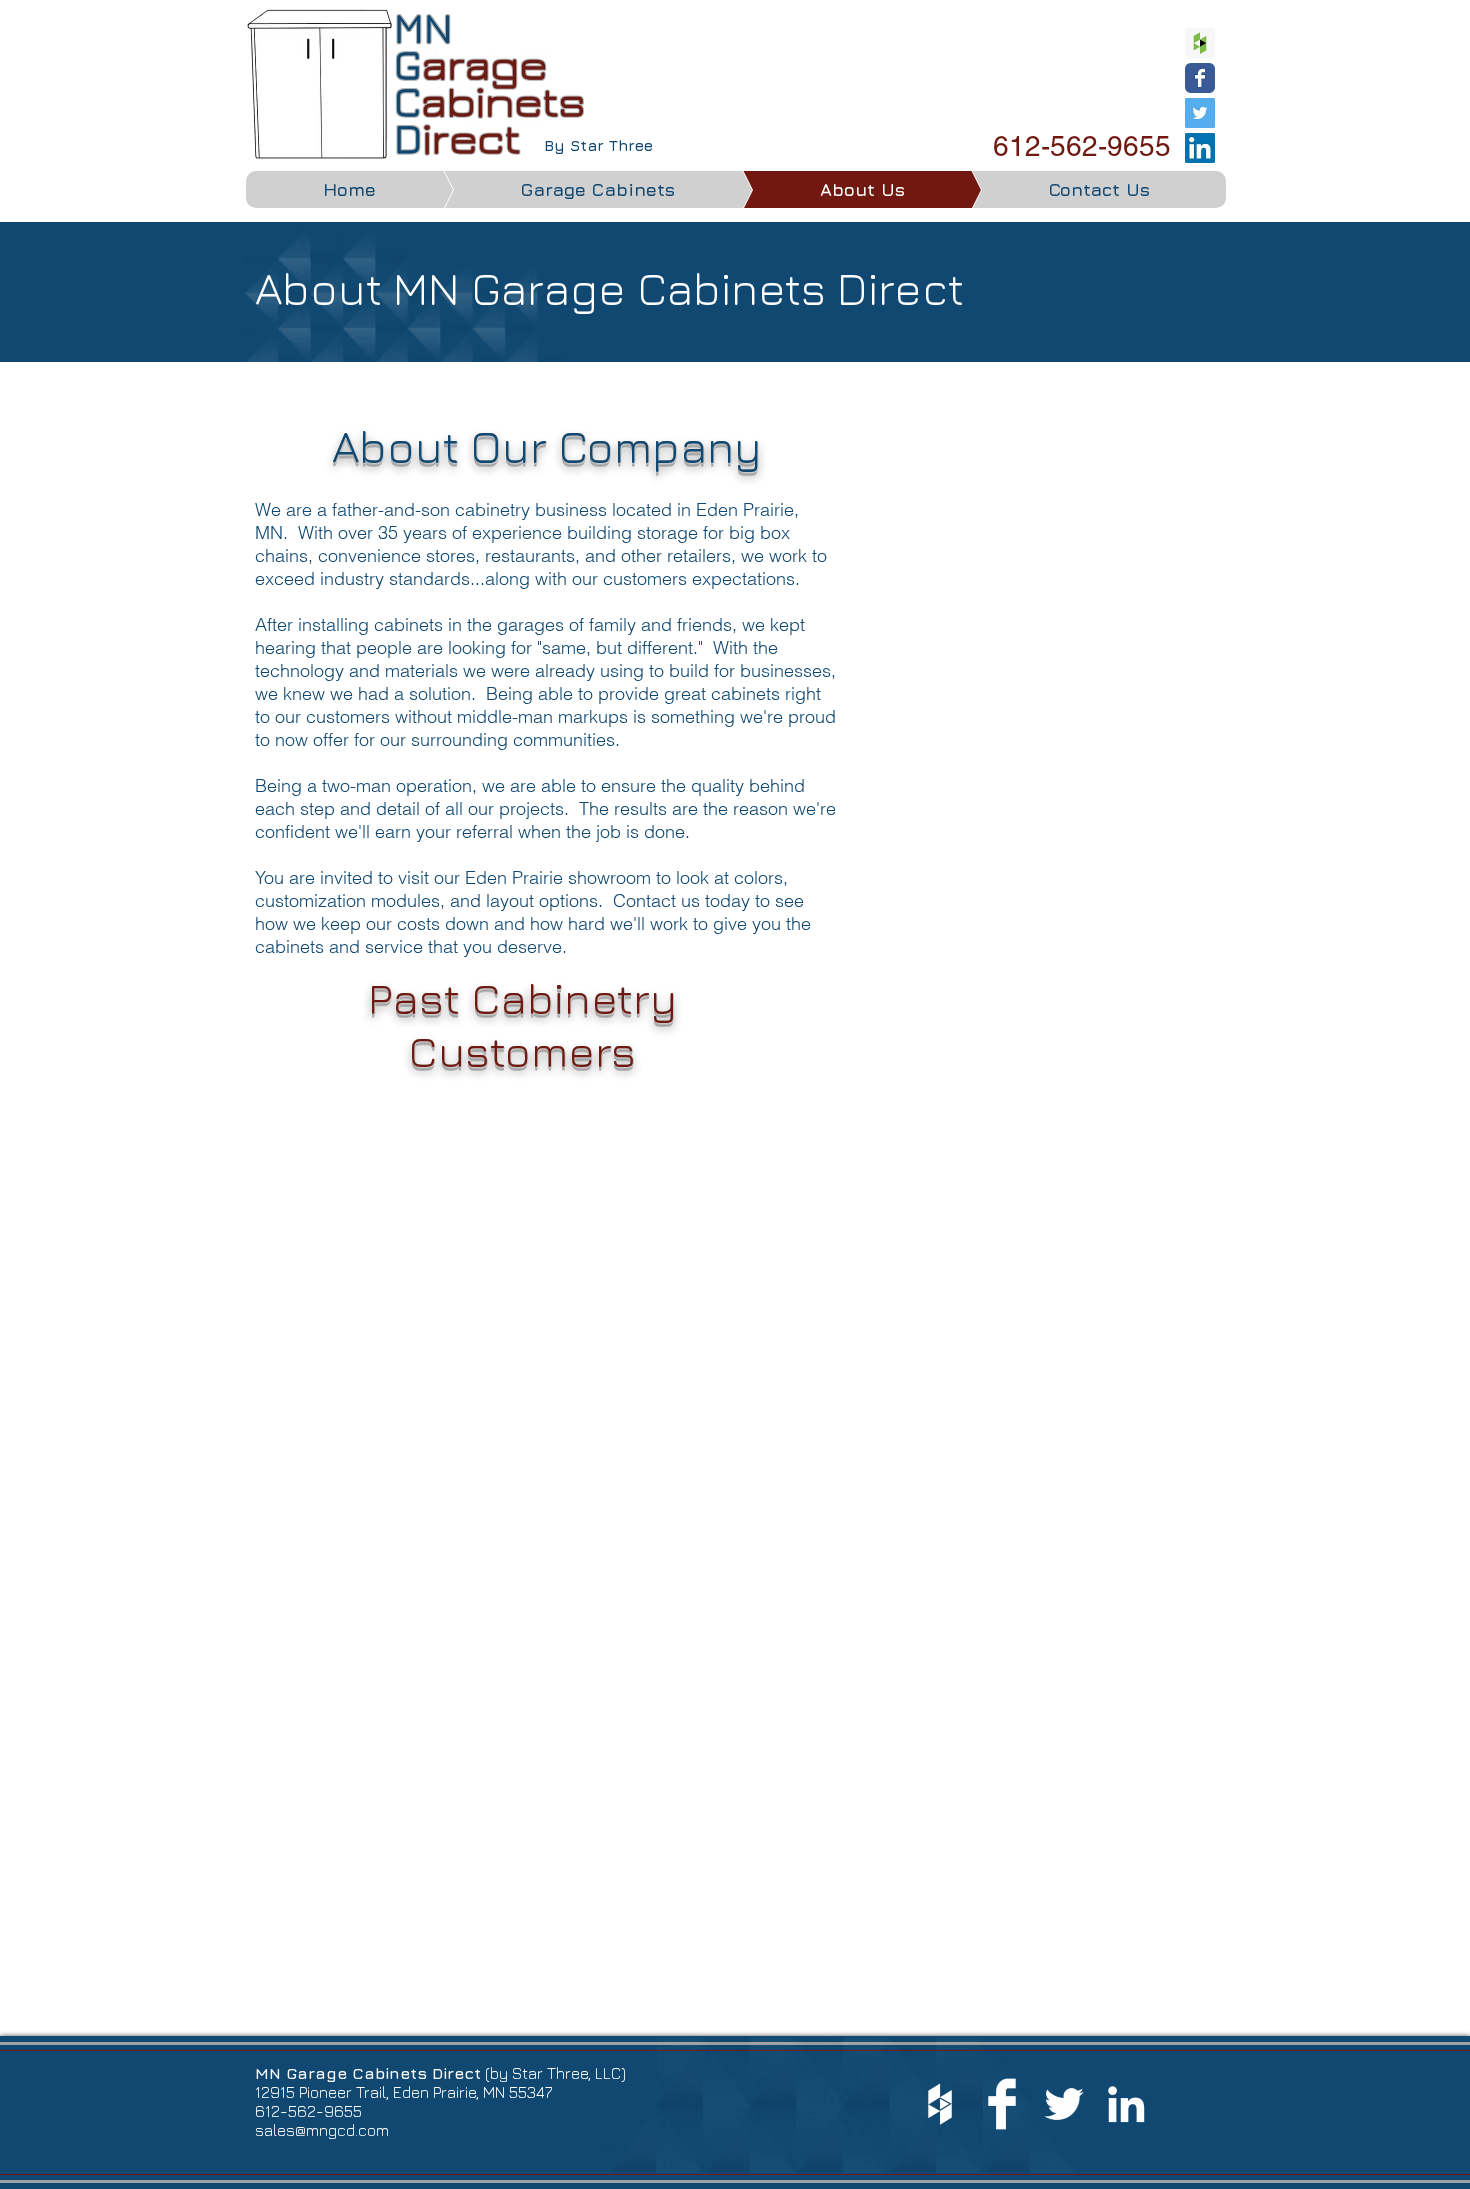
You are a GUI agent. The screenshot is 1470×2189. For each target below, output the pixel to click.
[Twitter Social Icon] (1200, 113)
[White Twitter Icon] (1064, 2104)
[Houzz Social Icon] (1200, 43)
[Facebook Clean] (1002, 2104)
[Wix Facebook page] (1200, 78)
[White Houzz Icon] (940, 2104)
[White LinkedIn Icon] (1126, 2104)
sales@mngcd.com (322, 2130)
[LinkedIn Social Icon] (1200, 148)
